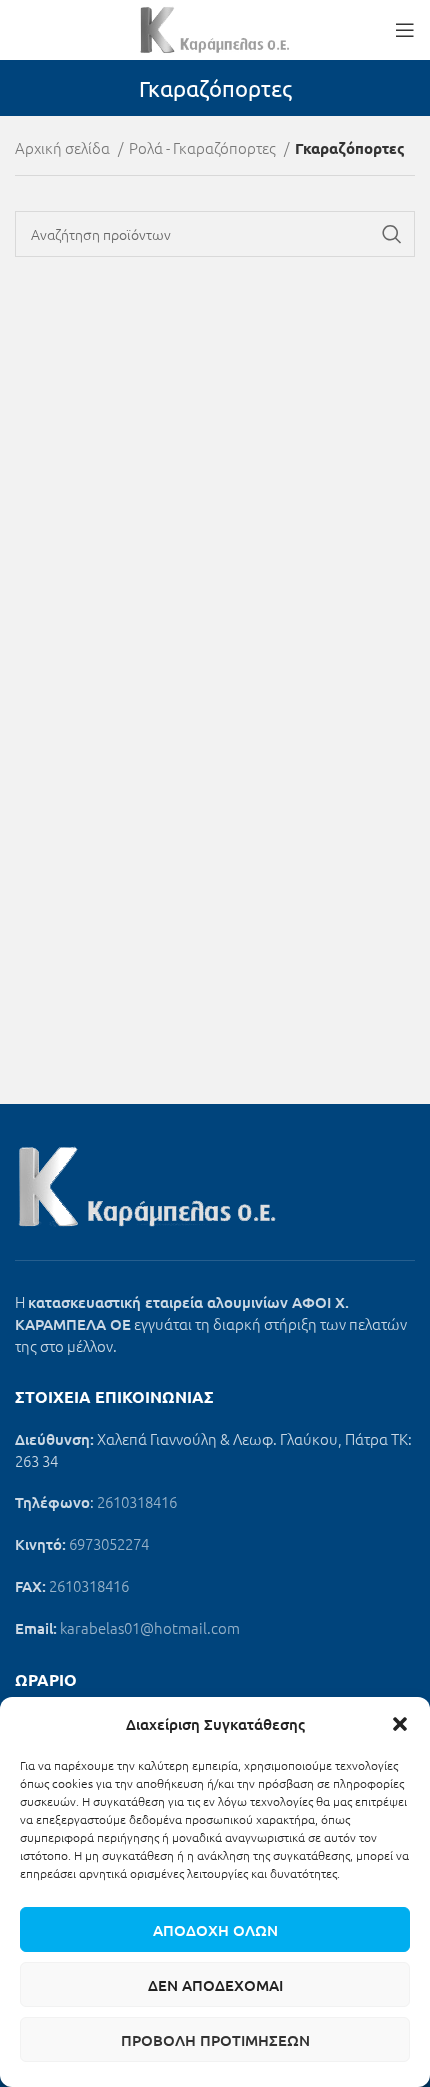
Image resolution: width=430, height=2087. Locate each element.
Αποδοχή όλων (215, 1930)
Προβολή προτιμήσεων (215, 2040)
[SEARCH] (392, 234)
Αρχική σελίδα (64, 147)
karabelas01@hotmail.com (150, 1627)
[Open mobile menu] (405, 30)
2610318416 (137, 1501)
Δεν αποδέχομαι (215, 1985)
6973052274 (109, 1543)
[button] (400, 1724)
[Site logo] (215, 27)
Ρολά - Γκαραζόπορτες (204, 147)
